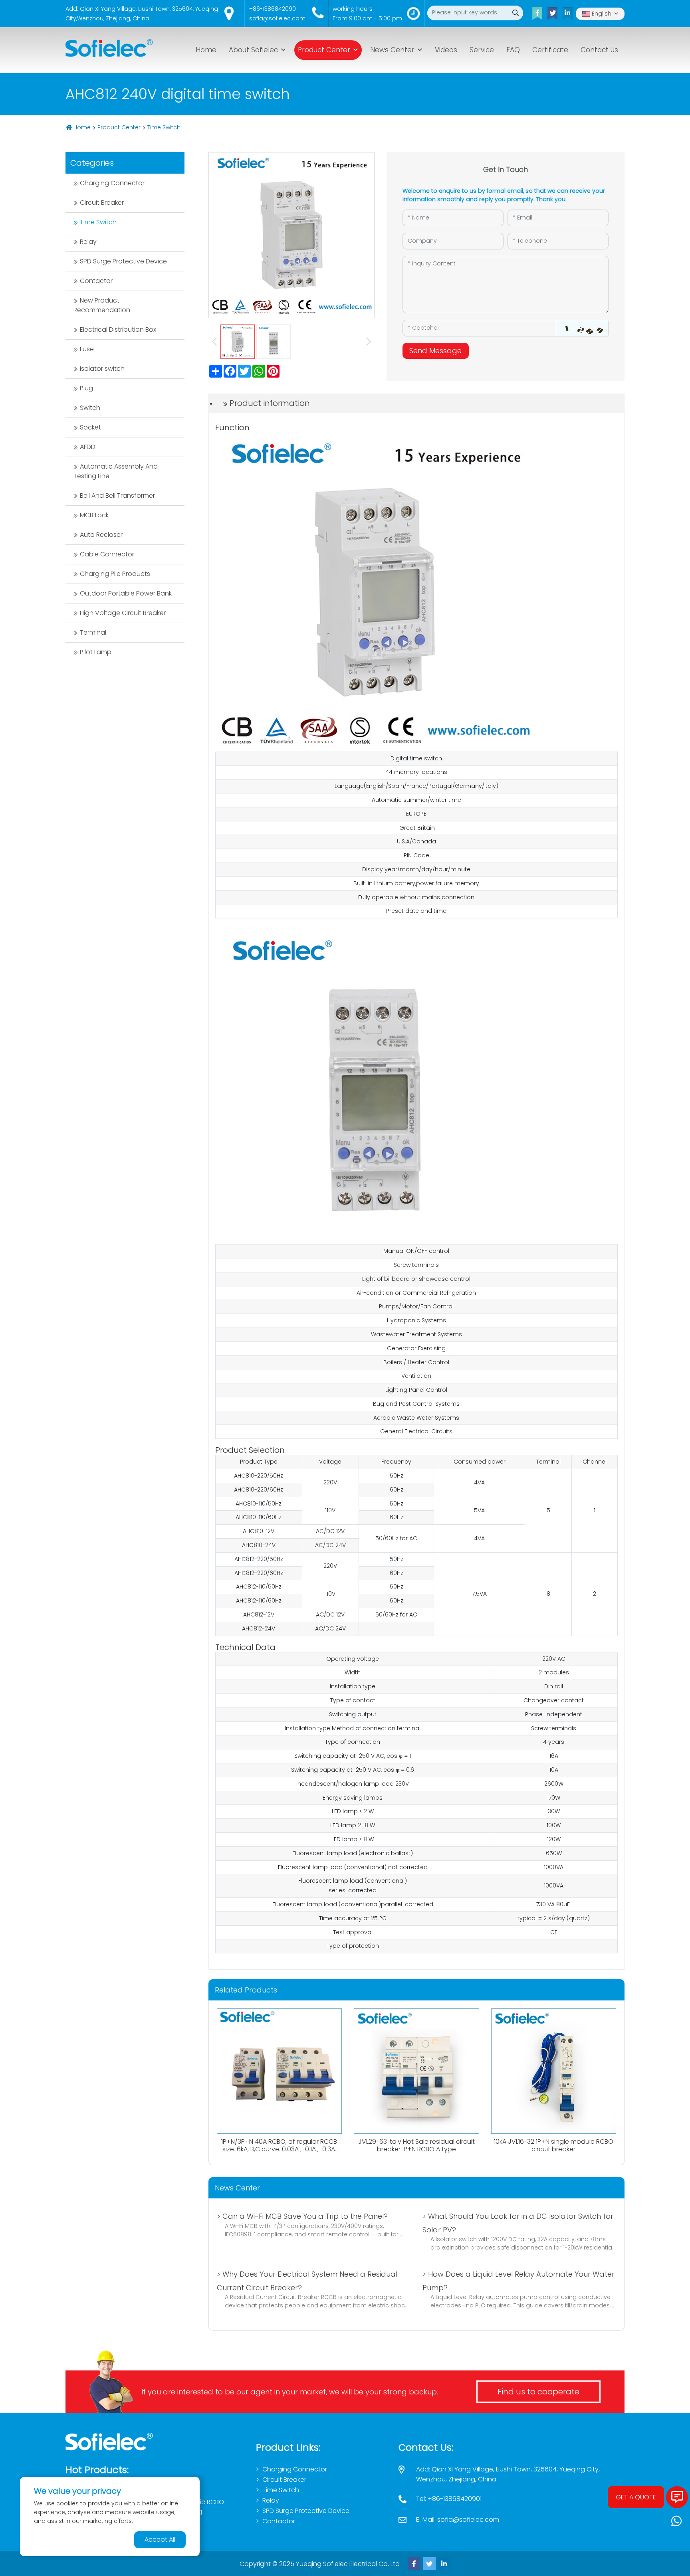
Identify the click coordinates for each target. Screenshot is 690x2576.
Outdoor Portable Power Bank (126, 593)
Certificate (550, 50)
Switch (90, 408)
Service (482, 50)
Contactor (96, 281)
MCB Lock (94, 515)
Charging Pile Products (115, 574)
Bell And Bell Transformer (117, 496)
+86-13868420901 (273, 9)
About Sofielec (253, 50)
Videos (446, 50)
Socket (90, 427)
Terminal (93, 632)
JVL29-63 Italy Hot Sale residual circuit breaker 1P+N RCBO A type (416, 2145)
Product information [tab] (270, 403)
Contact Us (599, 50)
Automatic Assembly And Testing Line (116, 471)
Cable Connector (107, 554)
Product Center (324, 50)
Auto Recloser (101, 535)
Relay (88, 242)
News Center (392, 50)
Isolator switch (102, 369)
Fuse (87, 349)
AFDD (88, 447)
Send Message (435, 351)
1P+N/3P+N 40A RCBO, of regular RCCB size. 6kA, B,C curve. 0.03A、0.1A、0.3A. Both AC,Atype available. (279, 2149)
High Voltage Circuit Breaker (123, 613)
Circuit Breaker (102, 203)
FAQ (513, 50)
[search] (516, 13)
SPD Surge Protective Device (123, 261)
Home (206, 50)
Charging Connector (112, 183)
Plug (86, 388)
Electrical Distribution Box (118, 329)
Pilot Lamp (96, 652)
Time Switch (164, 127)
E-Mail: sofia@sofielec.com (458, 2520)
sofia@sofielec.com (277, 18)
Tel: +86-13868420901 (449, 2499)
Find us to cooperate (538, 2392)
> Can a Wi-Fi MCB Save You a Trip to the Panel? (302, 2216)
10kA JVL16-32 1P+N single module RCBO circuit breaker (554, 2145)
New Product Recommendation (102, 305)
